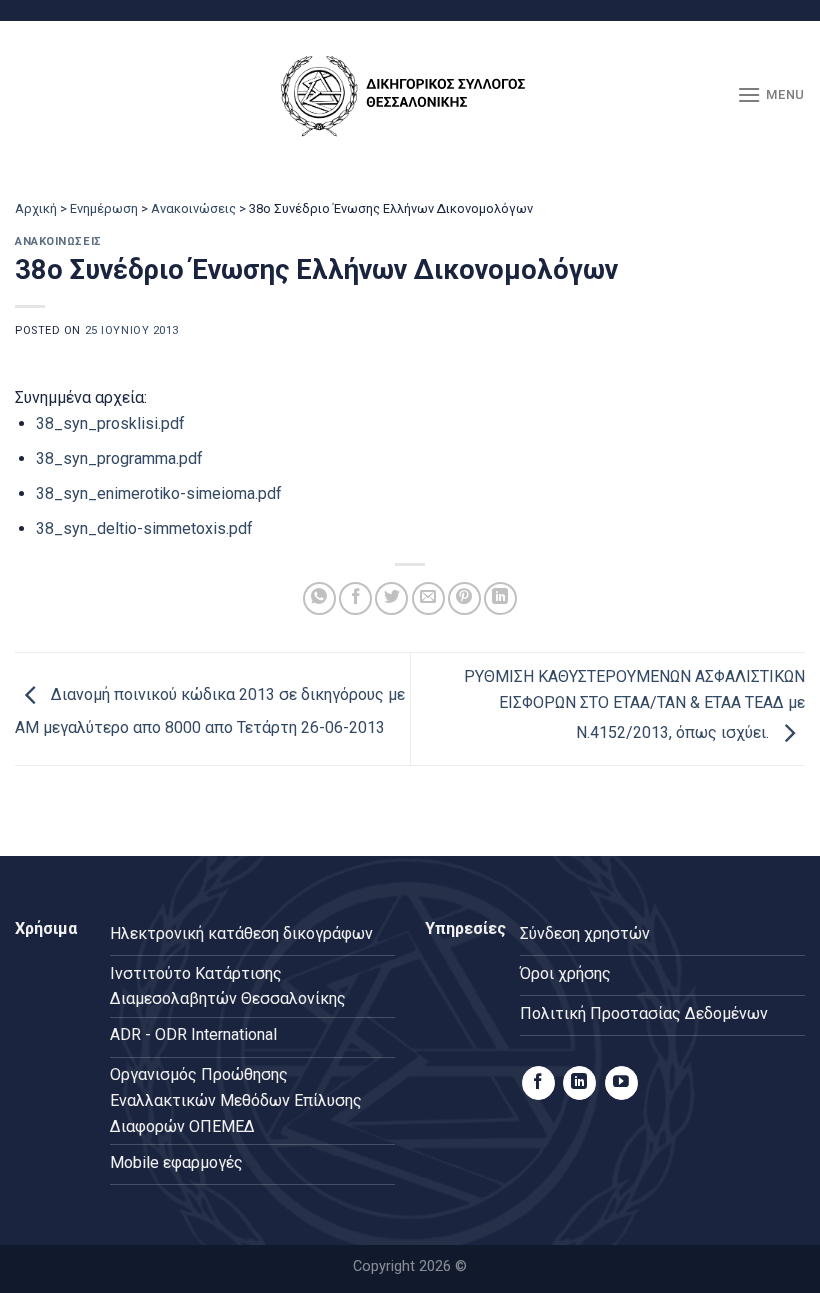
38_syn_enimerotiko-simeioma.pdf (159, 493)
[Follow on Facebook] (538, 1083)
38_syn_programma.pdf (119, 458)
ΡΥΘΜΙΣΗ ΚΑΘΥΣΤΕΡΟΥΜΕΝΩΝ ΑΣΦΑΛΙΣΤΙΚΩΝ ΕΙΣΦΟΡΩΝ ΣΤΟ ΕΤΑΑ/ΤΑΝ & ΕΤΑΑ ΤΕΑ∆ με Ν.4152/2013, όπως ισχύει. (634, 705)
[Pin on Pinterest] (464, 598)
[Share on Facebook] (355, 598)
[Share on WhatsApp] (319, 598)
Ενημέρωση (104, 208)
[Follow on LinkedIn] (579, 1083)
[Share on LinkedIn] (500, 598)
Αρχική (36, 208)
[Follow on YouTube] (621, 1083)
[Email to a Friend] (428, 598)
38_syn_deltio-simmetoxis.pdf (144, 528)
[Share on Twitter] (391, 598)
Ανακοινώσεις (193, 208)
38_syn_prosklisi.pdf (110, 423)
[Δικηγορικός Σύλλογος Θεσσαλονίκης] (410, 95)
